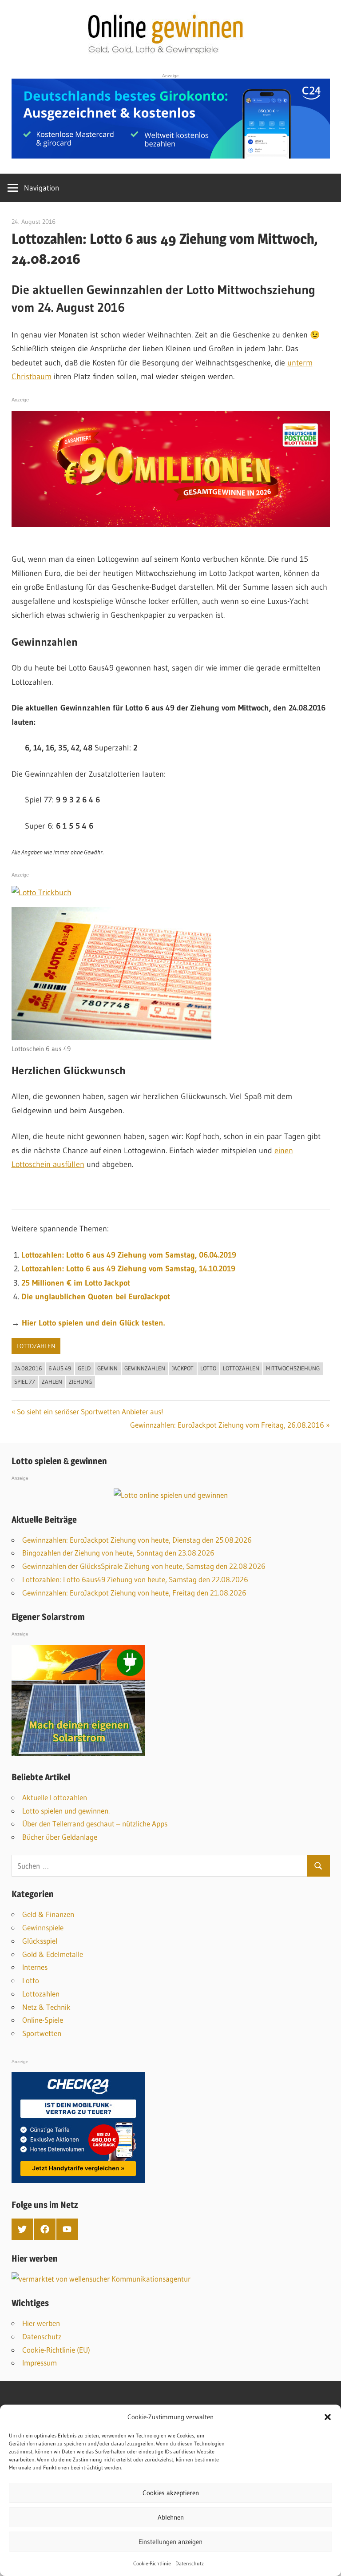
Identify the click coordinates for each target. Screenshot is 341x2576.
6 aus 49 (60, 1368)
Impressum (40, 2363)
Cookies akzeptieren (171, 2493)
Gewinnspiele (43, 1927)
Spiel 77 (25, 1381)
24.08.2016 (28, 1368)
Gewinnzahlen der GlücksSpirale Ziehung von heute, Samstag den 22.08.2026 (144, 1566)
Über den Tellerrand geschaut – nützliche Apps (95, 1824)
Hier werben (41, 2323)
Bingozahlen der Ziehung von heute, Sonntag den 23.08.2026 (118, 1553)
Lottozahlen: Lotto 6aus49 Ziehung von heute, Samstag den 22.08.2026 (135, 1579)
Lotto (208, 1368)
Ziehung (80, 1381)
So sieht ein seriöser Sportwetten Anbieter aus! (90, 1411)
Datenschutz (190, 2563)
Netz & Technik (46, 2007)
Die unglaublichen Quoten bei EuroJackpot (96, 1297)
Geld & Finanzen (48, 1914)
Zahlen (52, 1381)
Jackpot (183, 1368)
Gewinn (107, 1368)
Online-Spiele (43, 2020)
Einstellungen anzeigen (170, 2542)
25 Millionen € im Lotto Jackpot (76, 1283)
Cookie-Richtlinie (152, 2563)
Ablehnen (171, 2517)
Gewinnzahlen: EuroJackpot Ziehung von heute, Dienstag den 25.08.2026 (137, 1540)
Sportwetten (42, 2033)
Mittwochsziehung (293, 1368)
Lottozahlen (36, 1346)
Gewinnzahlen (145, 1368)
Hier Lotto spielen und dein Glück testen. (93, 1323)
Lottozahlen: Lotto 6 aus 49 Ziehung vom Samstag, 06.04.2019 (129, 1255)
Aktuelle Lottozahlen (55, 1797)
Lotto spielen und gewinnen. (66, 1811)
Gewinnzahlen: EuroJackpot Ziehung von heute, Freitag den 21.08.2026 (134, 1593)
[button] (328, 2417)
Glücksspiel (40, 1941)
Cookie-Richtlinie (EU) (56, 2350)
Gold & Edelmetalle (53, 1954)
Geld (84, 1368)
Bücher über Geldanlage (60, 1837)
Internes (35, 1967)
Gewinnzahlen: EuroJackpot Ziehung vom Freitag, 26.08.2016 (227, 1425)
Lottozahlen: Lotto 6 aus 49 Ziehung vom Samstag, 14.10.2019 (128, 1269)
